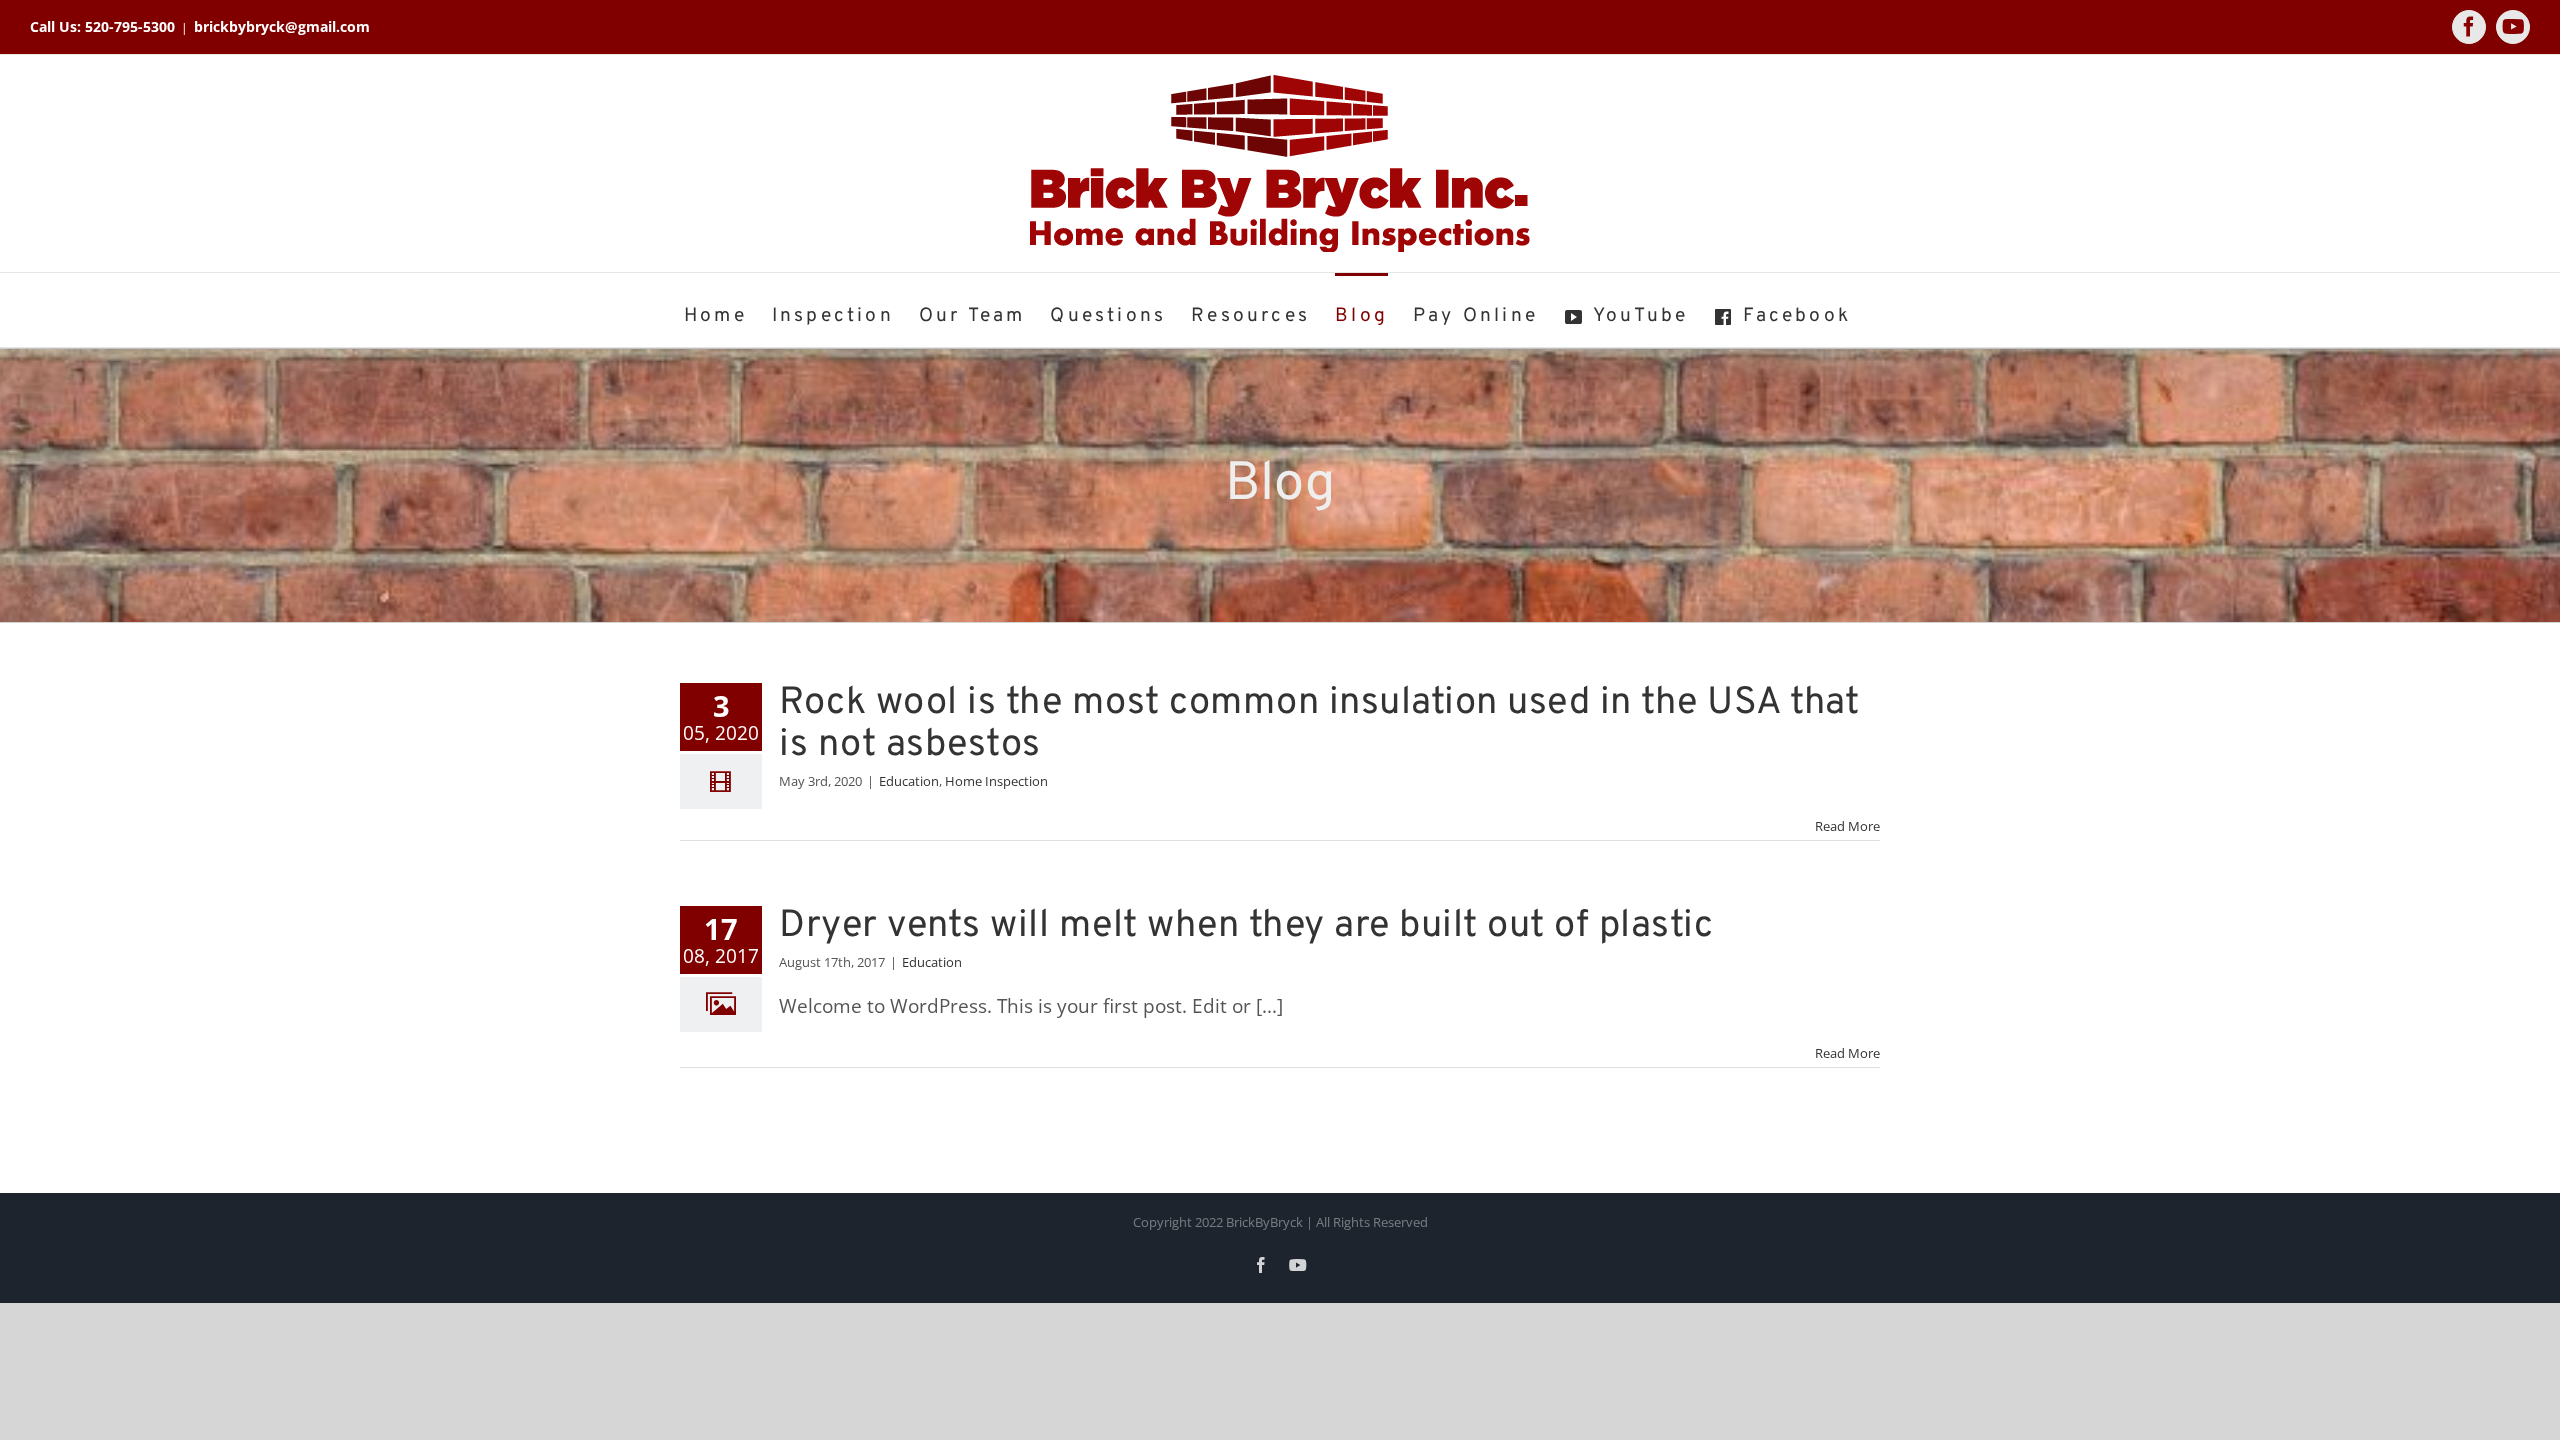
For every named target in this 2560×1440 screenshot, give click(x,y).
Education (909, 781)
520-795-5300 (130, 26)
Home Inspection (996, 781)
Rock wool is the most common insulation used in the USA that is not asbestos (1319, 724)
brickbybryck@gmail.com (282, 26)
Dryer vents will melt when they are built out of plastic (1246, 926)
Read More (1847, 826)
